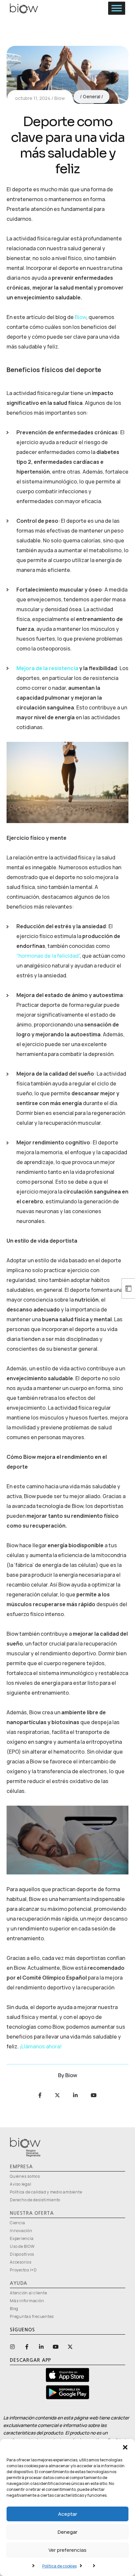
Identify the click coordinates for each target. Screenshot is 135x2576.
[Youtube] (94, 2095)
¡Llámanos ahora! (41, 2046)
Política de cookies (59, 2566)
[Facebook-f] (27, 2347)
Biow (60, 98)
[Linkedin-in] (41, 2347)
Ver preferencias (67, 2550)
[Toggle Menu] (117, 8)
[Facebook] (40, 2095)
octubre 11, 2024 (33, 98)
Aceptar (67, 2514)
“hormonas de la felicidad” (48, 956)
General (92, 96)
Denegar (67, 2532)
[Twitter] (57, 2095)
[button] (125, 2447)
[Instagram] (12, 2347)
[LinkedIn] (75, 2095)
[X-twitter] (70, 2347)
